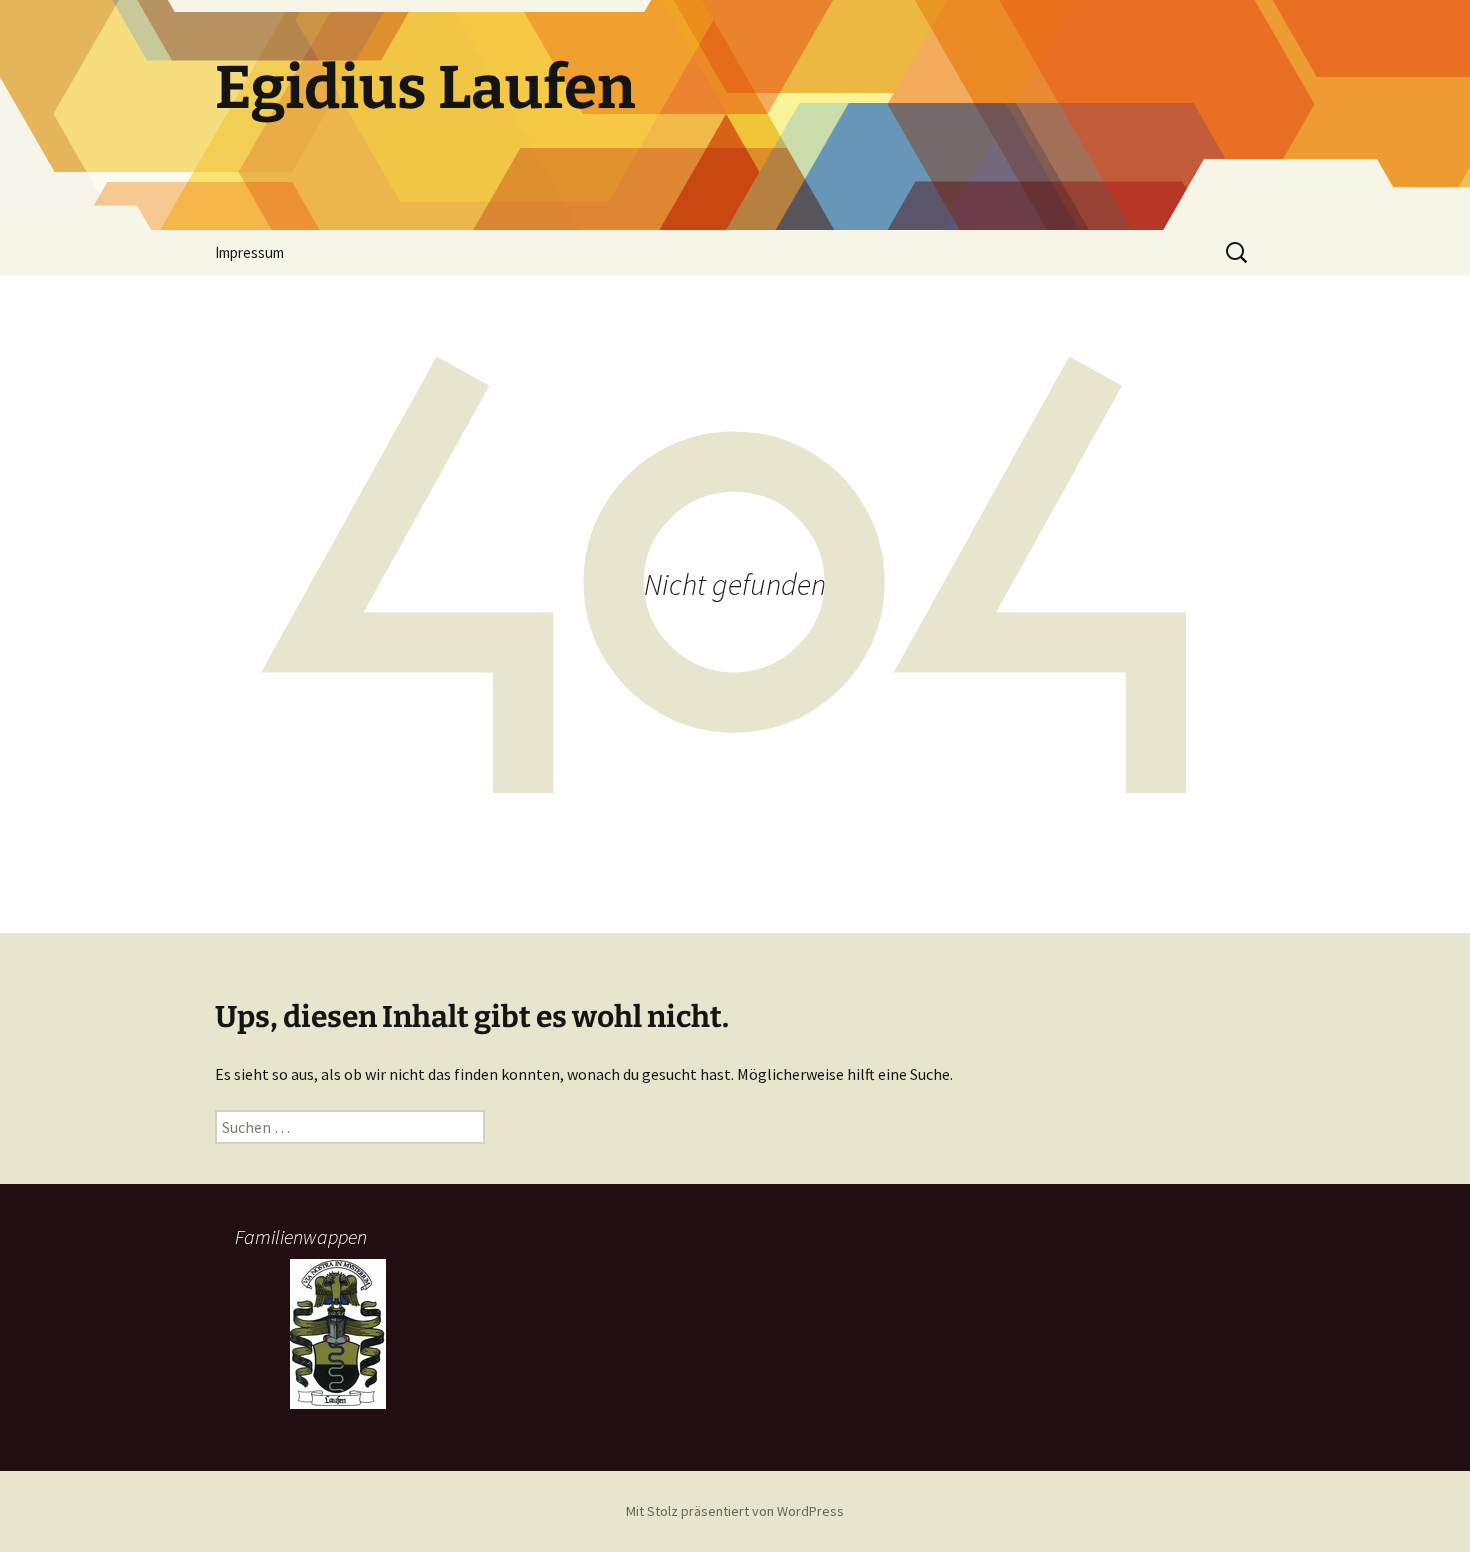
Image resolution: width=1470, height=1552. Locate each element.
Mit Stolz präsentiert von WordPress (735, 1511)
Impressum (249, 252)
